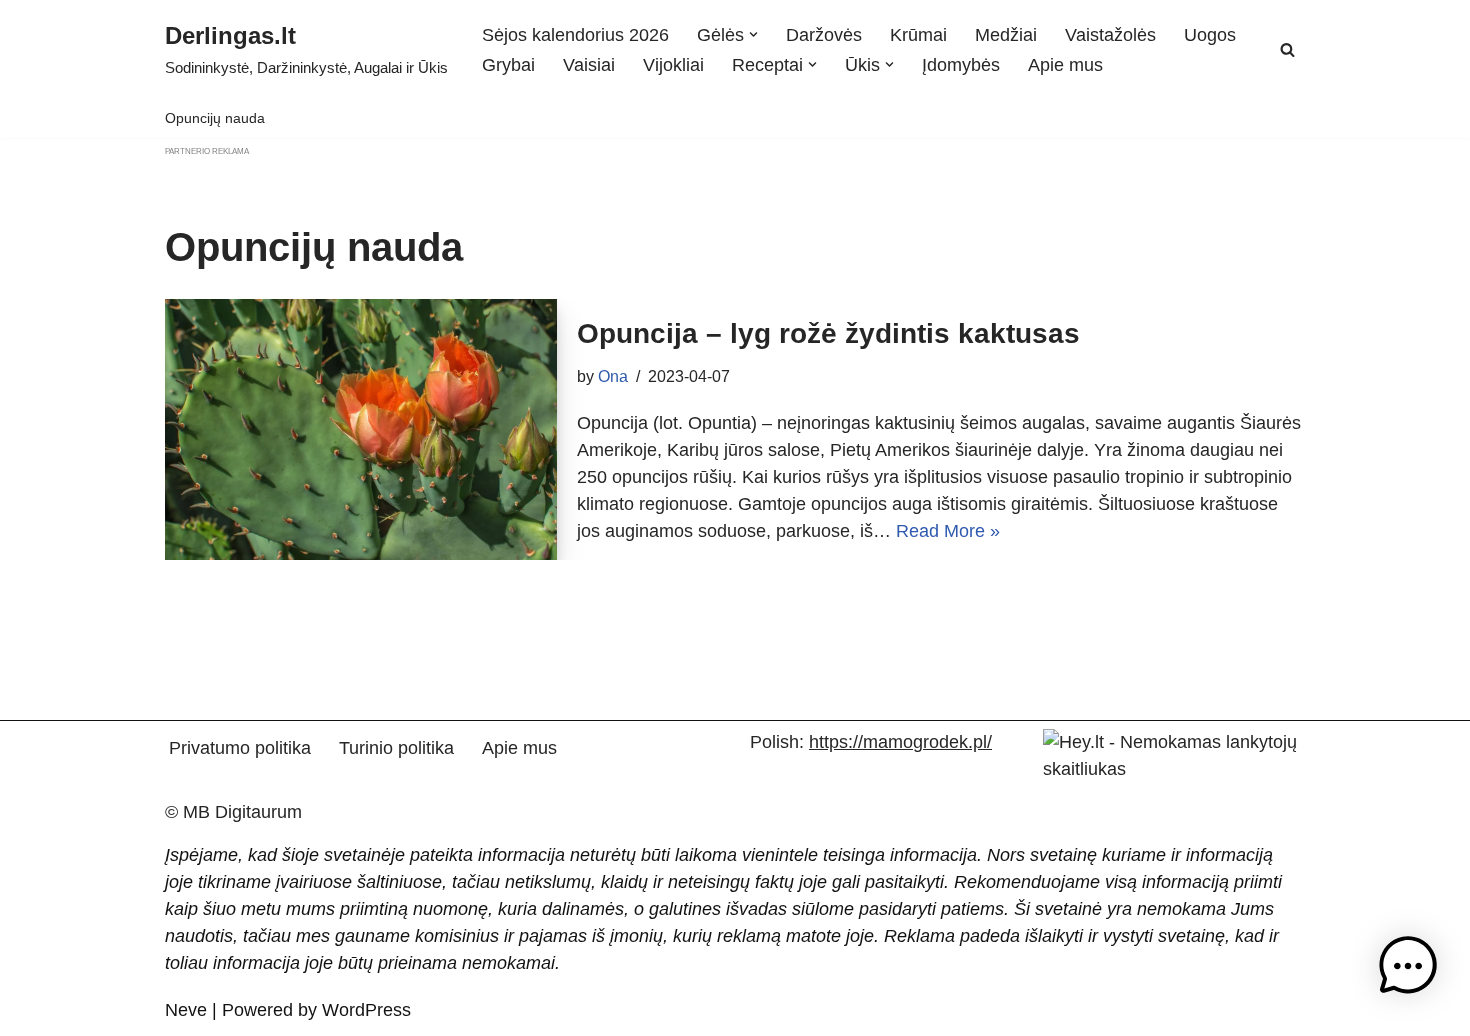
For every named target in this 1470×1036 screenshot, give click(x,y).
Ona (613, 376)
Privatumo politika (240, 748)
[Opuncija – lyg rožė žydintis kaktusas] (361, 429)
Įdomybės (961, 65)
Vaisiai (589, 65)
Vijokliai (673, 65)
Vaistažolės (1110, 35)
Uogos (1210, 35)
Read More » (948, 531)
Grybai (508, 65)
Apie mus (1065, 65)
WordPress (366, 1010)
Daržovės (824, 35)
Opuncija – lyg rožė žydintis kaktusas (828, 333)
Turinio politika (396, 748)
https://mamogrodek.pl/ (900, 742)
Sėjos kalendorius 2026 (575, 35)
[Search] (1287, 49)
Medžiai (1006, 35)
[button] (753, 34)
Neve (186, 1010)
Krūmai (918, 35)
